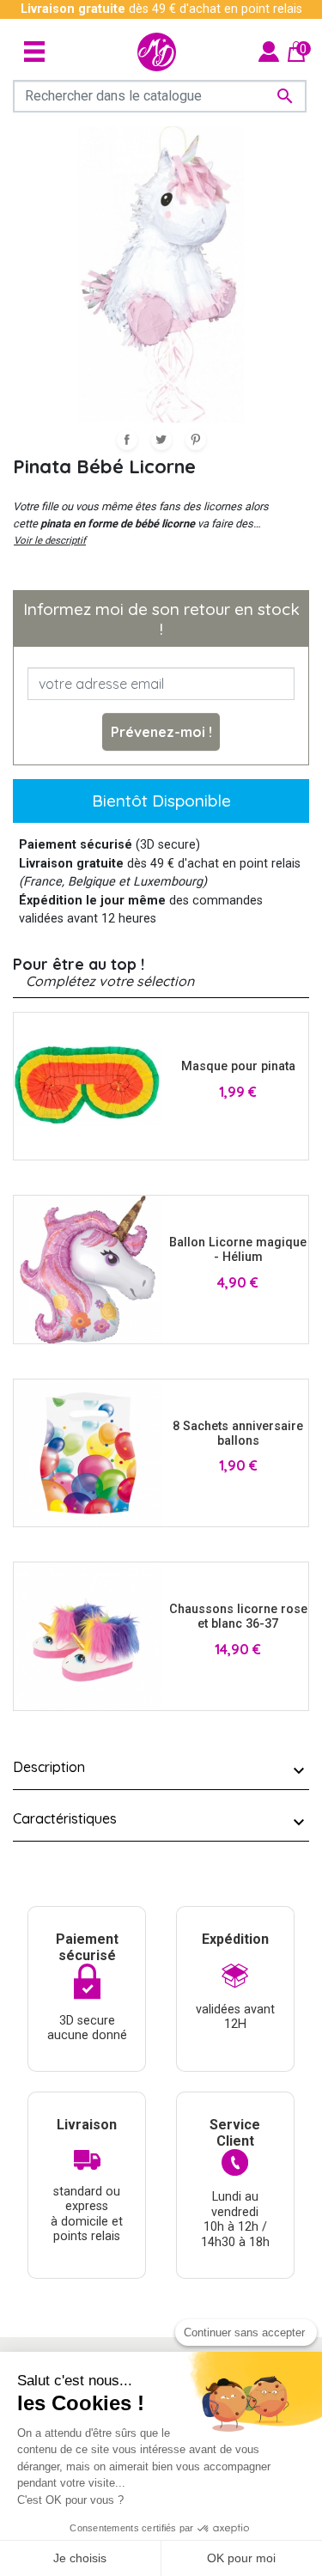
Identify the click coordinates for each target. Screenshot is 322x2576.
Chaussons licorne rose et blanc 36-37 (238, 1617)
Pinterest (196, 440)
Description (49, 1767)
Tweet (161, 440)
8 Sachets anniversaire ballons (238, 1434)
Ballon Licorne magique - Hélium (238, 1250)
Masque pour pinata (238, 1066)
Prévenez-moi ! (161, 732)
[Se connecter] (269, 51)
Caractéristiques (65, 1818)
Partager (127, 440)
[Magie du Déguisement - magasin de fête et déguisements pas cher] (157, 52)
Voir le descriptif (50, 540)
